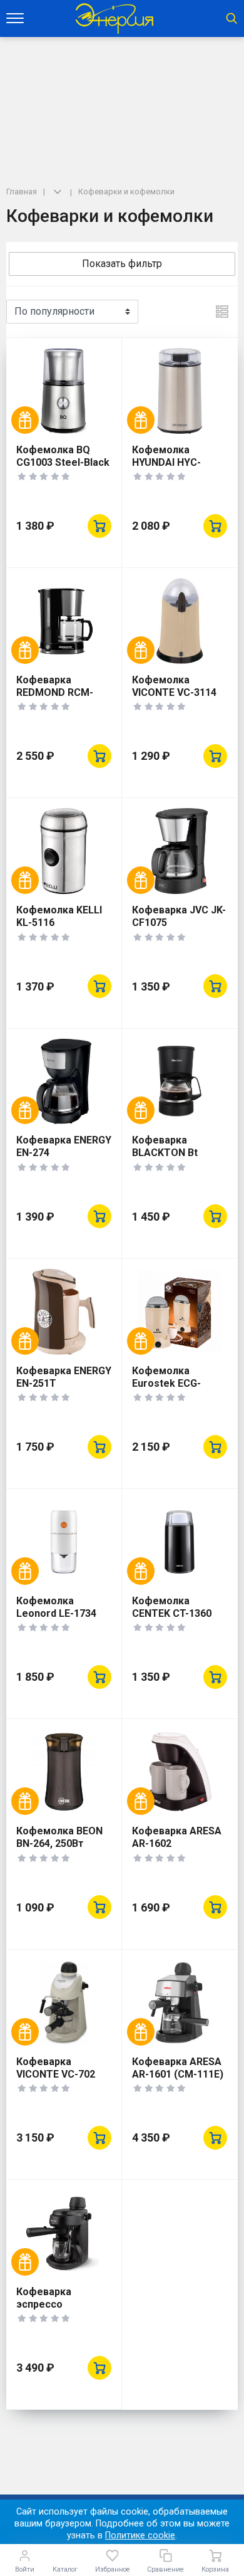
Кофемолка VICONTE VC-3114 (174, 686)
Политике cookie (140, 2536)
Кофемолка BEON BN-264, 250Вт (59, 1837)
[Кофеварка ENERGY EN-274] (64, 1082)
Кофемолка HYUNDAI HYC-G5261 (166, 462)
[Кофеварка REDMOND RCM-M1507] (64, 621)
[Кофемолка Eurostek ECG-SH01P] (180, 1312)
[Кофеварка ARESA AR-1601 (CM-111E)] (180, 2003)
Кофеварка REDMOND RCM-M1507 (55, 692)
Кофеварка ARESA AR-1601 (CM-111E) (178, 2068)
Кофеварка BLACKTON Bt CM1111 (165, 1153)
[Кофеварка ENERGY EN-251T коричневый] (64, 1312)
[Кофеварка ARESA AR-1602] (180, 1772)
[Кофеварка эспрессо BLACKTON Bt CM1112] (64, 2233)
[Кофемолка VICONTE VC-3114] (180, 621)
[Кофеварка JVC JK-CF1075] (180, 851)
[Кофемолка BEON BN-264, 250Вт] (64, 1772)
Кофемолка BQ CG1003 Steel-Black (63, 456)
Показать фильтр (122, 264)
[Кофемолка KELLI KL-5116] (64, 851)
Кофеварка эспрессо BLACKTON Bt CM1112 (49, 2311)
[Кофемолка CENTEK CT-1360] (180, 1542)
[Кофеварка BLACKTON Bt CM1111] (180, 1082)
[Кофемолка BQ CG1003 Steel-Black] (64, 391)
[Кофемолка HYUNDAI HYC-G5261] (180, 391)
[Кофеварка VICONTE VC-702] (64, 2003)
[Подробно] (222, 312)
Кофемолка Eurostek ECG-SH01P (166, 1383)
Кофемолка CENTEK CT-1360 (172, 1607)
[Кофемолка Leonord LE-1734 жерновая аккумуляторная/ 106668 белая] (64, 1542)
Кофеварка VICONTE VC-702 (56, 2068)
